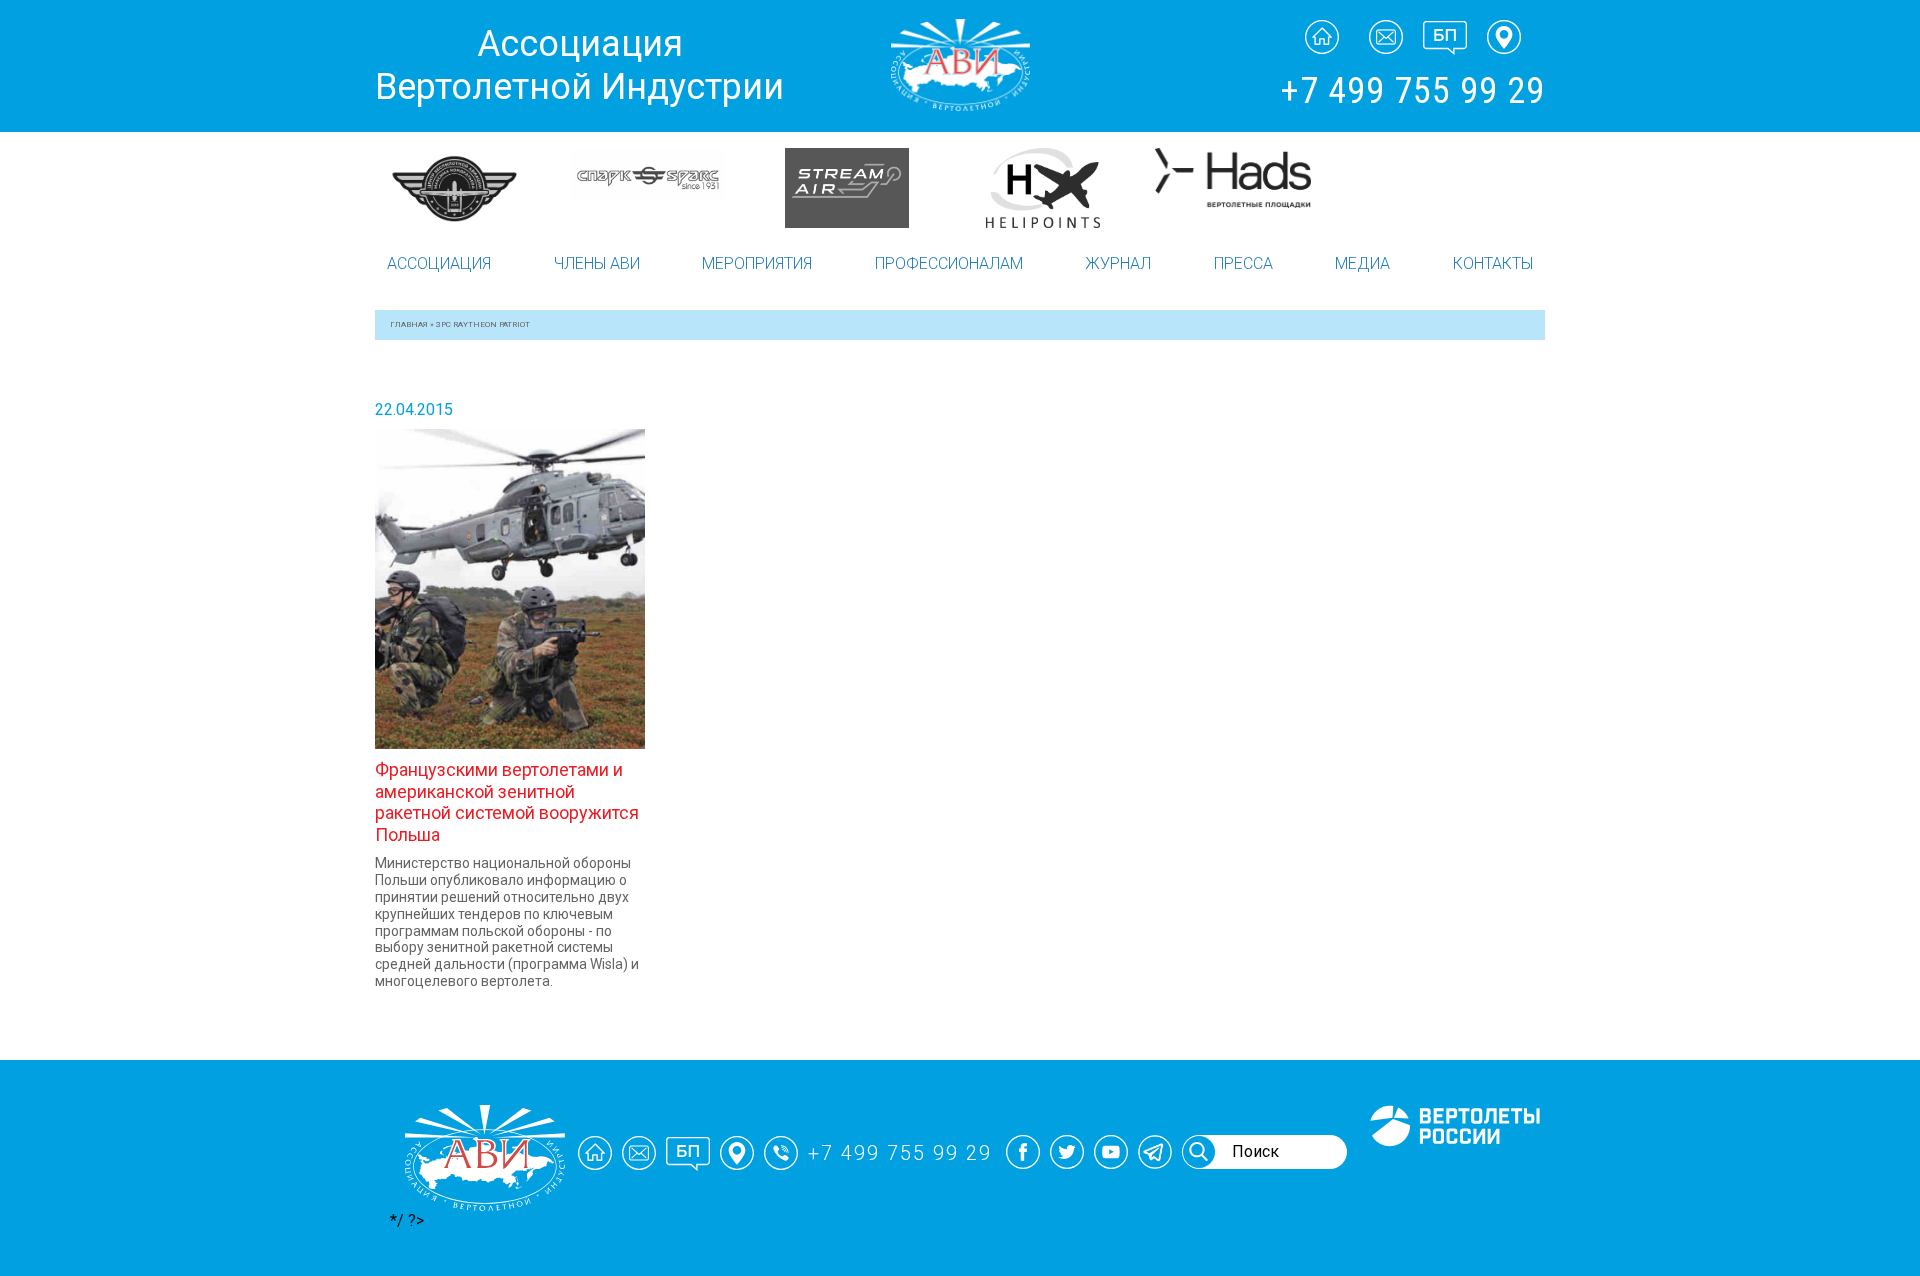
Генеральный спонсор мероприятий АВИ (1453, 1170)
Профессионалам (949, 263)
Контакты (1493, 263)
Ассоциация (439, 263)
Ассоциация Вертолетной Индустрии (579, 65)
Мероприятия (757, 263)
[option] (530, 188)
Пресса (1243, 263)
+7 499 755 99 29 (1412, 91)
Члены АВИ (597, 263)
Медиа (1362, 263)
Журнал (1118, 263)
